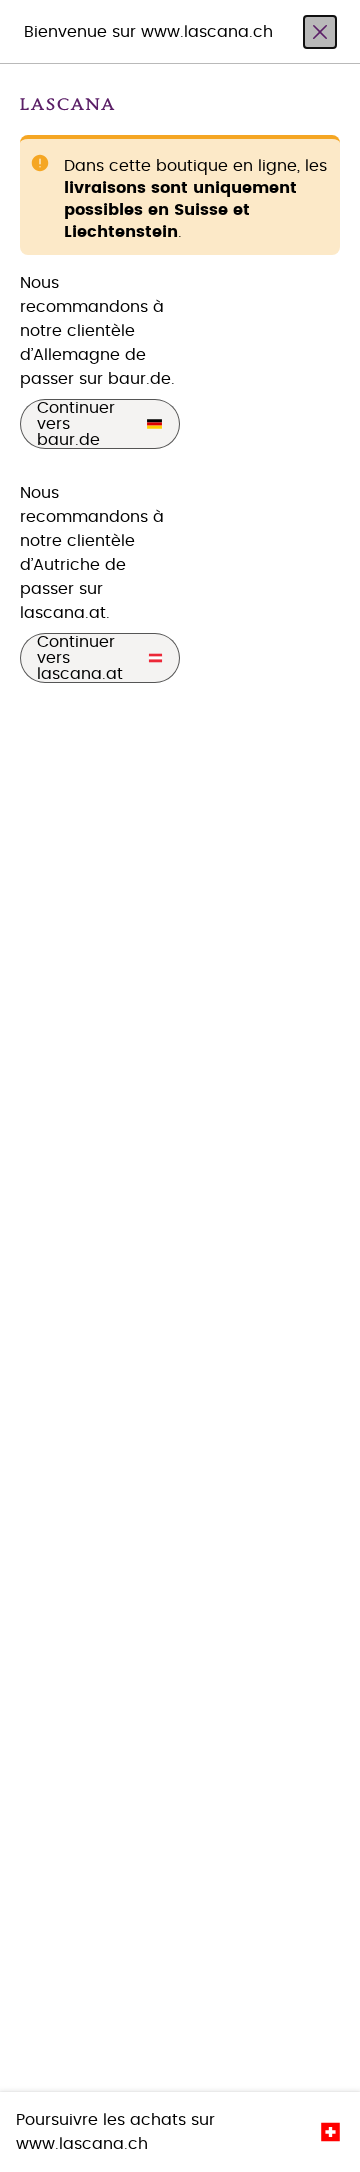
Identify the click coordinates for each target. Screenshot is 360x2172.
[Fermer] (320, 32)
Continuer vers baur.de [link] (76, 424)
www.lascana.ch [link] (82, 2144)
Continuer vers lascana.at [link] (80, 658)
